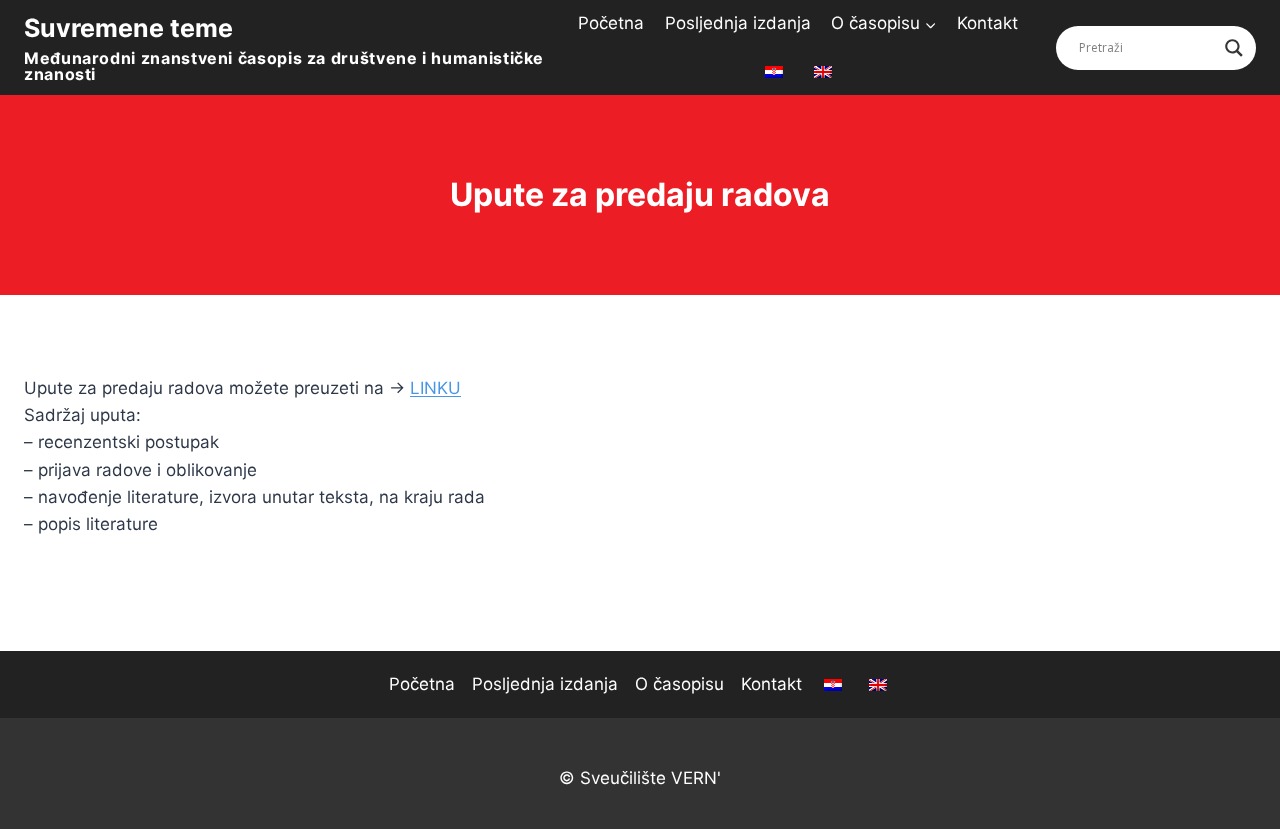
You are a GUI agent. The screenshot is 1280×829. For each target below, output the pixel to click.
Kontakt (987, 23)
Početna (611, 23)
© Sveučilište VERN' (640, 778)
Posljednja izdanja (738, 23)
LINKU (435, 388)
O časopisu (679, 684)
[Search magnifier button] (1234, 48)
